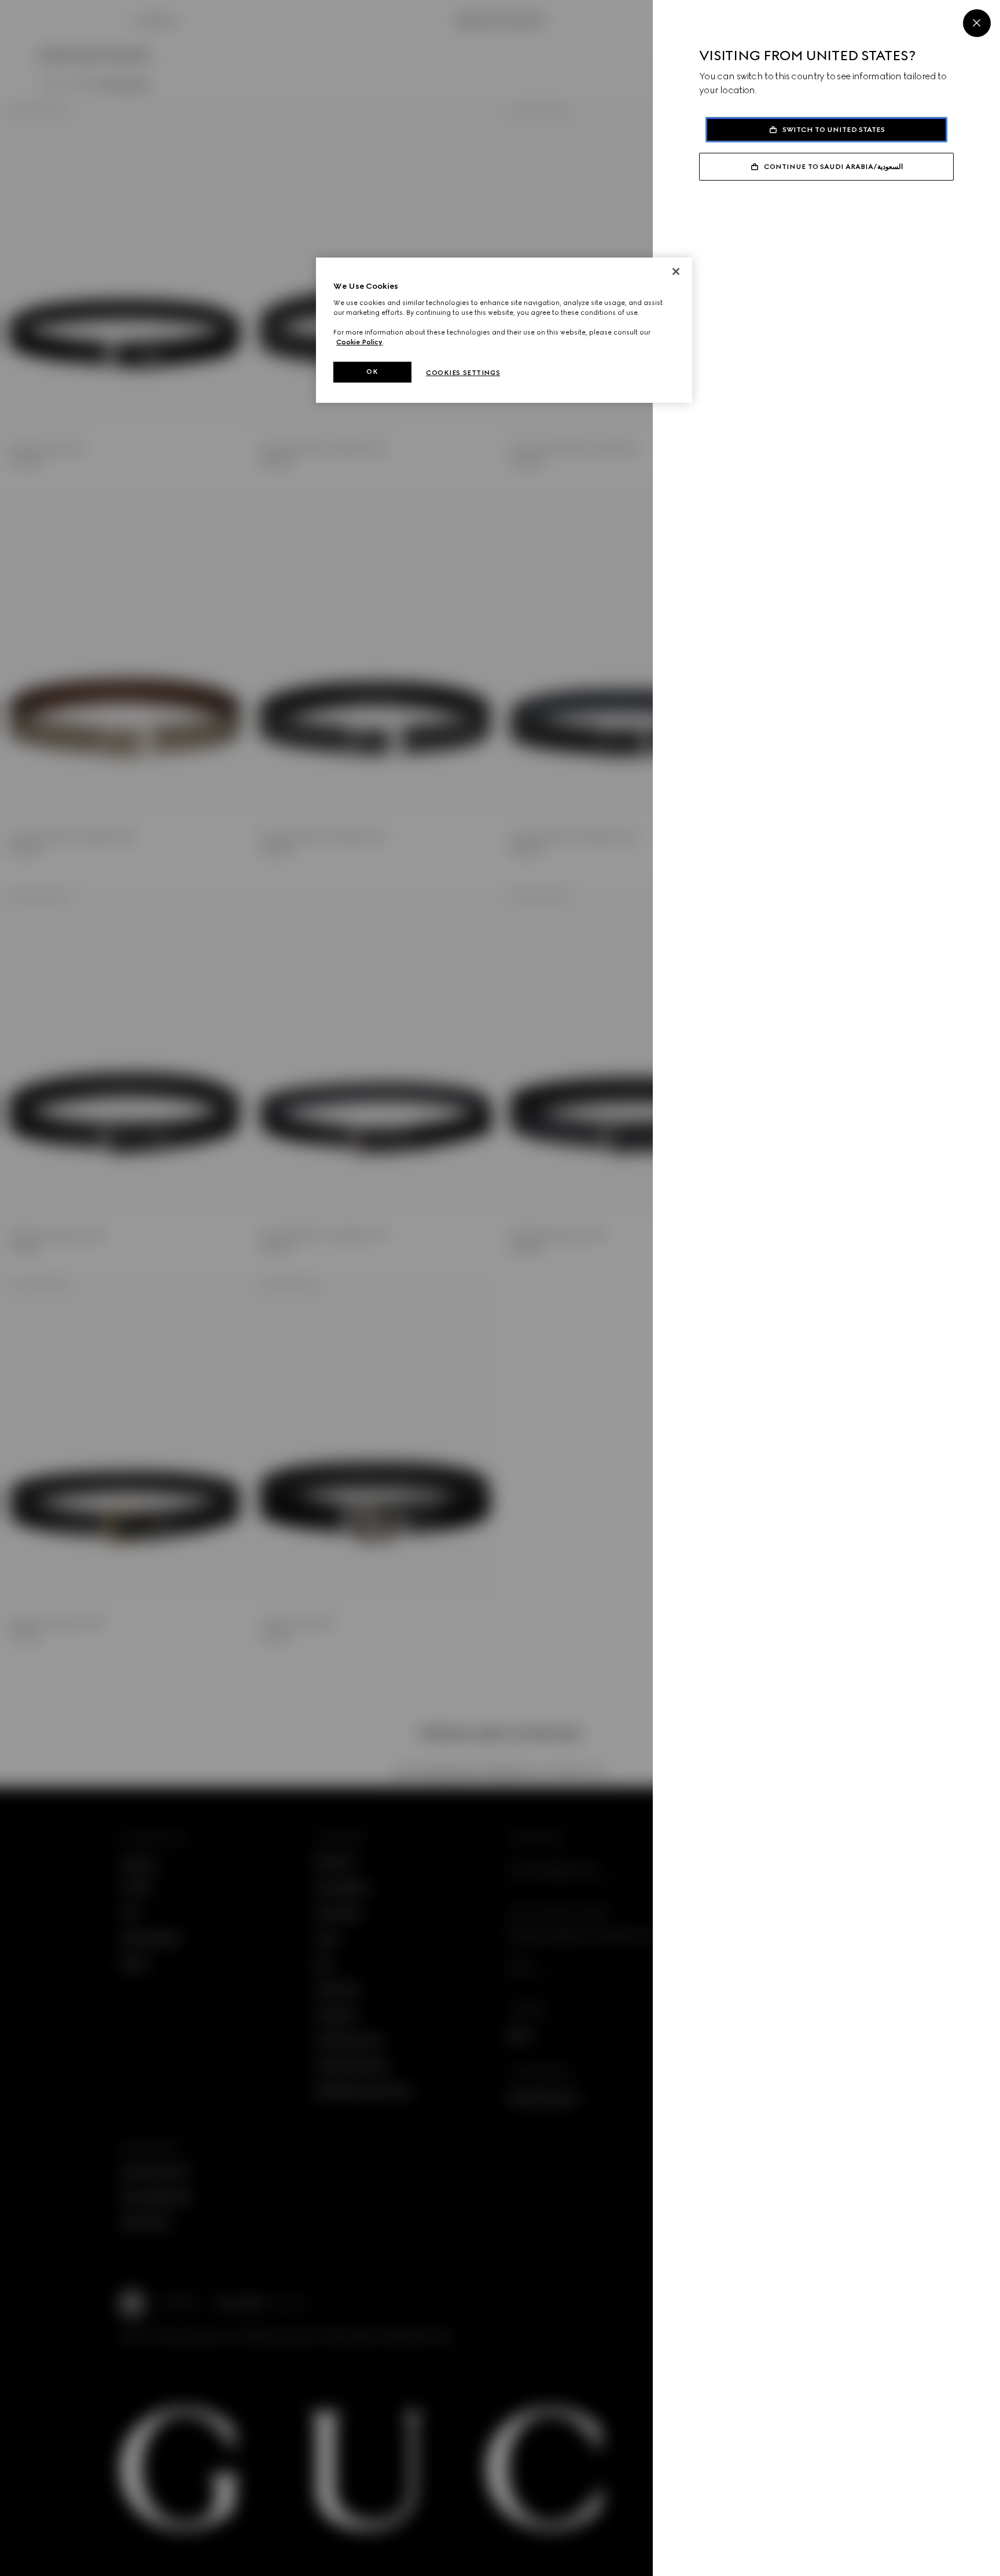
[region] (504, 330)
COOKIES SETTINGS (463, 373)
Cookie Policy (359, 342)
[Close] (977, 23)
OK (372, 372)
